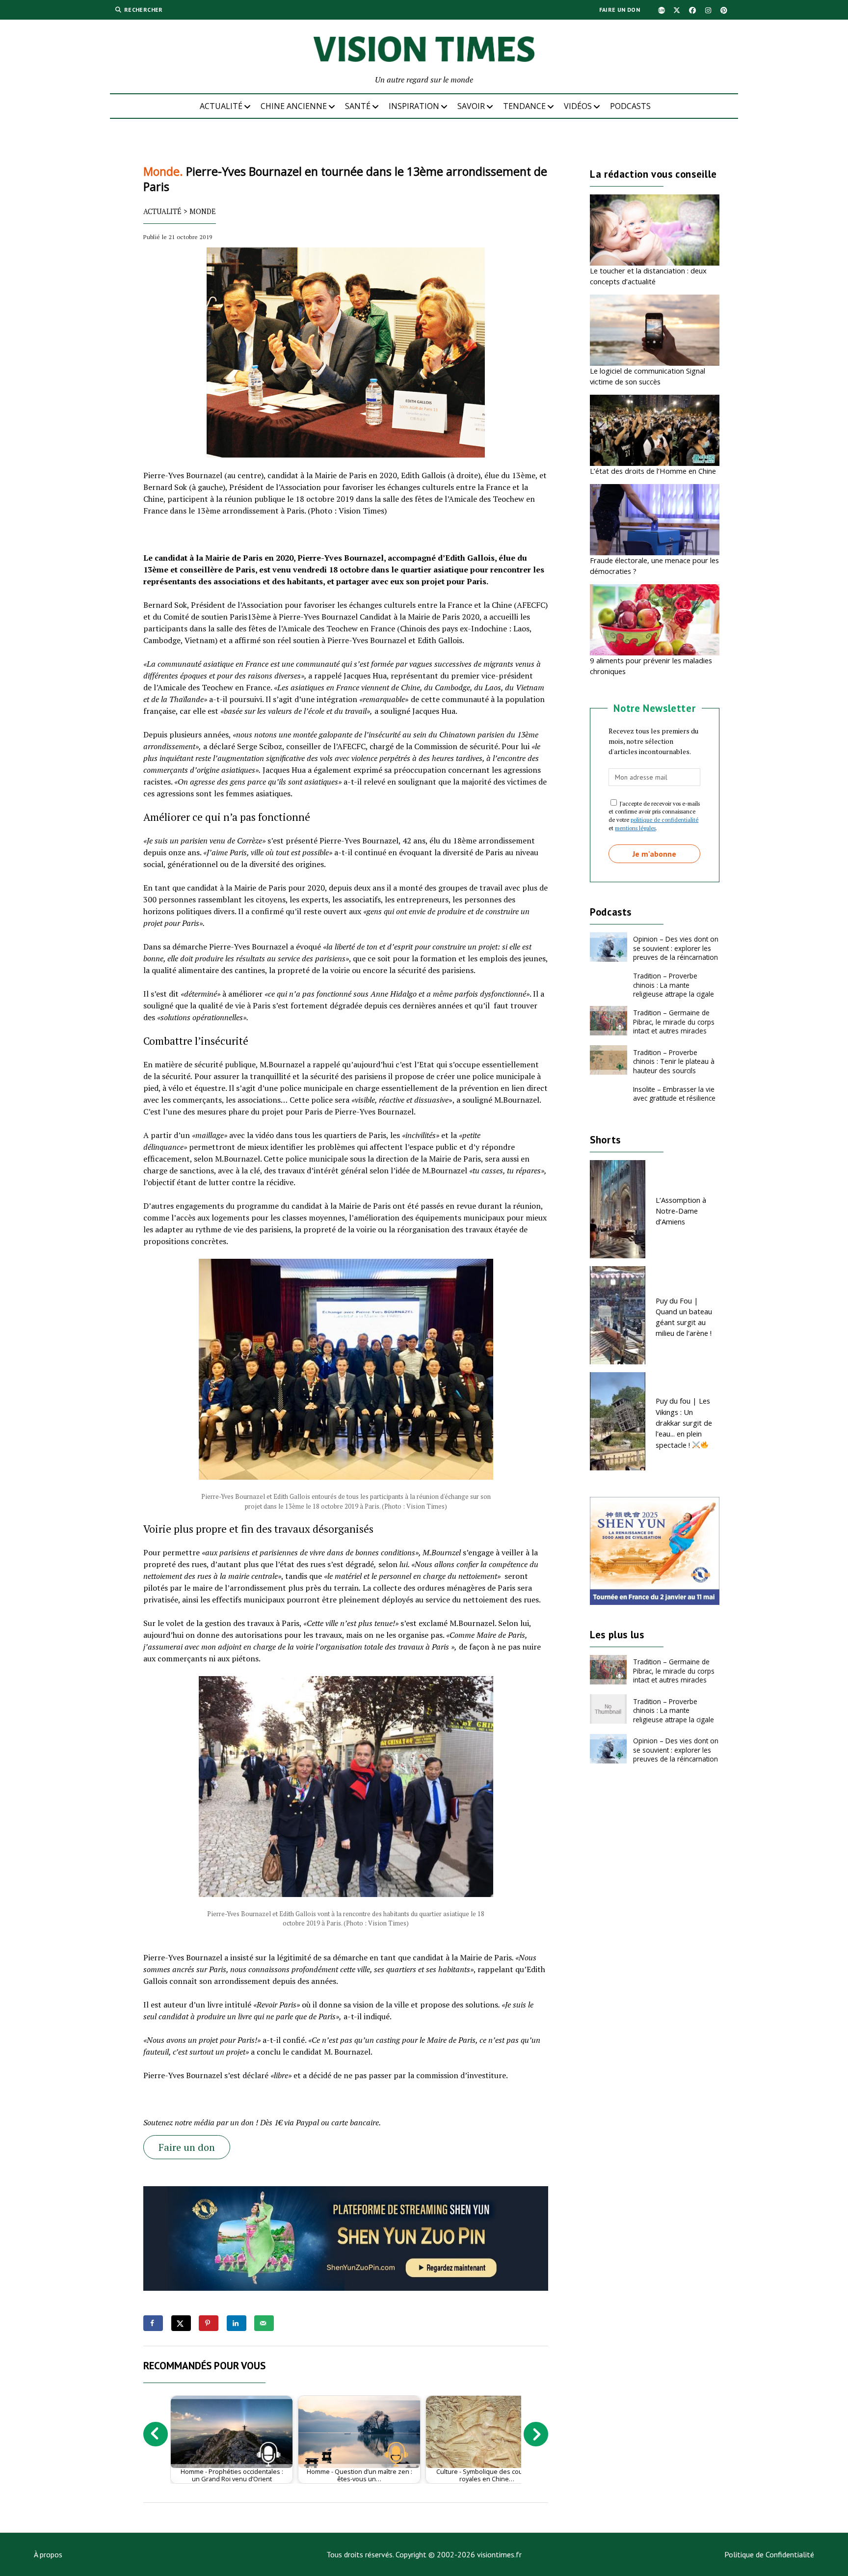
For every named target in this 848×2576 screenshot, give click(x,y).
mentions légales (635, 828)
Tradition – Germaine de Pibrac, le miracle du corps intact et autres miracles (674, 1022)
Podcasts (630, 106)
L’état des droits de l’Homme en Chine (653, 471)
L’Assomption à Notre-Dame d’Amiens (681, 1211)
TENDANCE (524, 106)
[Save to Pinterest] (209, 2323)
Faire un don (620, 10)
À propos (48, 2554)
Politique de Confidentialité (769, 2554)
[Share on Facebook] (153, 2323)
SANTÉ (358, 106)
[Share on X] (181, 2323)
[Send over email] (264, 2323)
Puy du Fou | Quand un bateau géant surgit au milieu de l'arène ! (684, 1317)
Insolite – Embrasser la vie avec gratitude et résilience (674, 1094)
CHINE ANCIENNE (294, 106)
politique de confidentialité (664, 820)
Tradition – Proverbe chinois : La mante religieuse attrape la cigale (674, 985)
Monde (203, 211)
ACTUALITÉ (221, 106)
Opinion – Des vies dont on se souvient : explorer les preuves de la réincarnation (676, 948)
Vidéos (578, 106)
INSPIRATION (414, 106)
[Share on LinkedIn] (237, 2323)
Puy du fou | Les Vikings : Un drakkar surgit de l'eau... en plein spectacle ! (684, 1423)
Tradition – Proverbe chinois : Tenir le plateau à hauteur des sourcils (674, 1061)
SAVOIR (471, 106)
